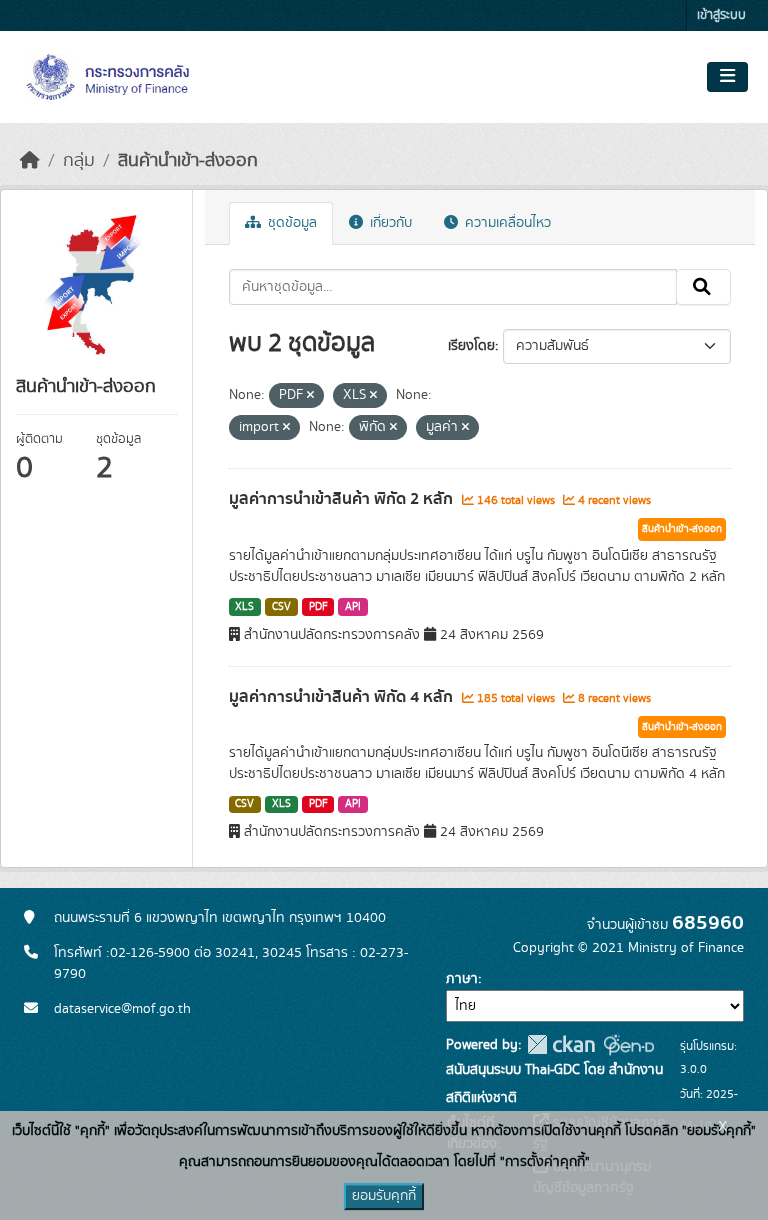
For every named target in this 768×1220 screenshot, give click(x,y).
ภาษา (462, 979)
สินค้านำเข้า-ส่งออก (188, 161)
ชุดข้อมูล (290, 223)
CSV (281, 607)
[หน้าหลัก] (30, 161)
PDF (318, 607)
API (353, 607)
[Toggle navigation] (727, 77)
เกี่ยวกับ (389, 223)
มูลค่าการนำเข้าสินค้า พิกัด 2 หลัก (343, 499)
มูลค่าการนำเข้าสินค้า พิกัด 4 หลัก (343, 697)
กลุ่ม (79, 161)
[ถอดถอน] (310, 396)
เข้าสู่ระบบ (721, 15)
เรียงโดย (471, 346)
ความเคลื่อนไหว (506, 223)
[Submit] (703, 287)
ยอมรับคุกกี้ (384, 1196)
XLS (244, 607)
